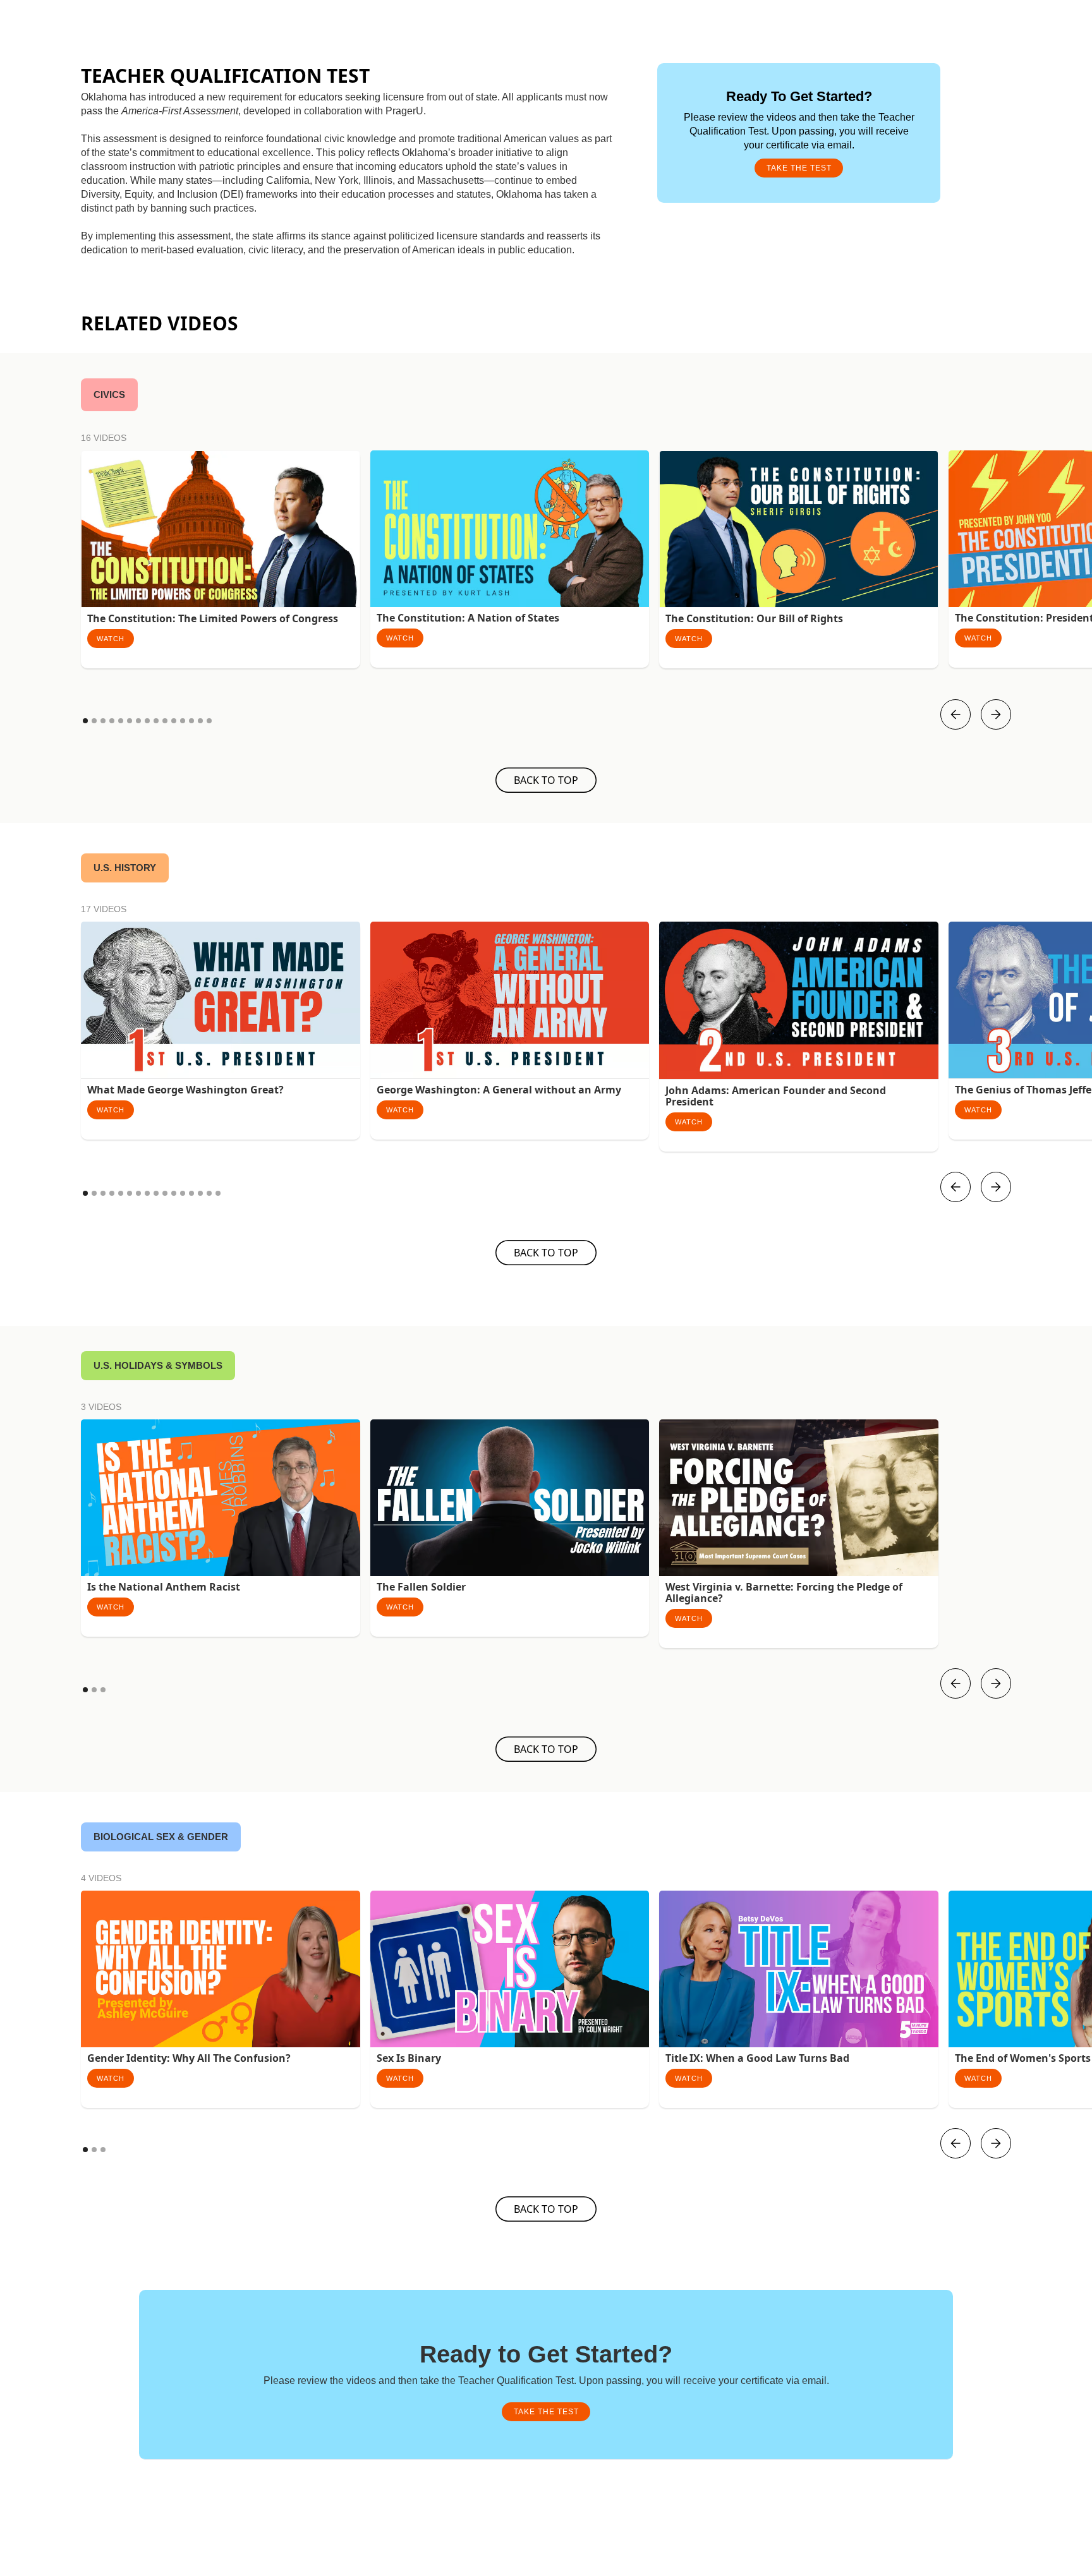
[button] (955, 714)
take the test (799, 168)
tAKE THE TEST (546, 2412)
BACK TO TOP (546, 780)
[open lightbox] (221, 529)
